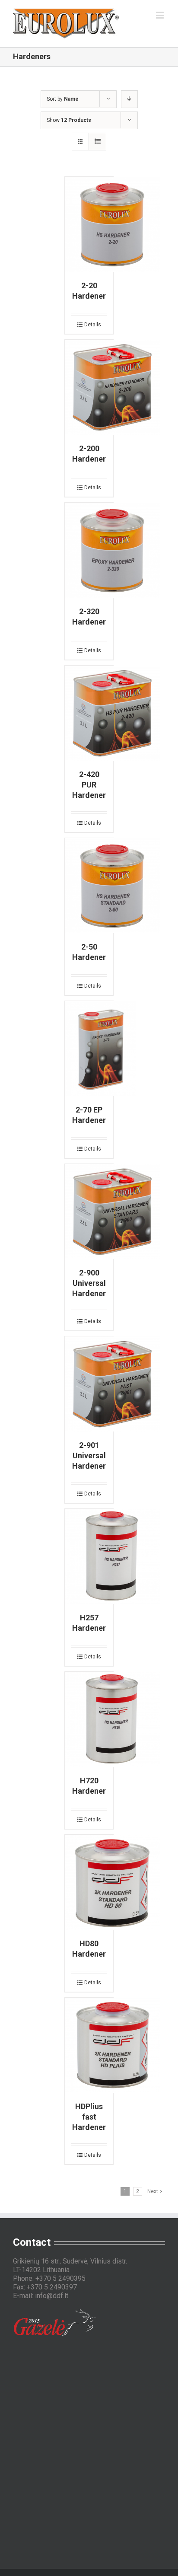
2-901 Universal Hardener (89, 1455)
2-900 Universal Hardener (89, 1283)
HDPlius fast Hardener (89, 2117)
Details (93, 325)
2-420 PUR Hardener (89, 785)
